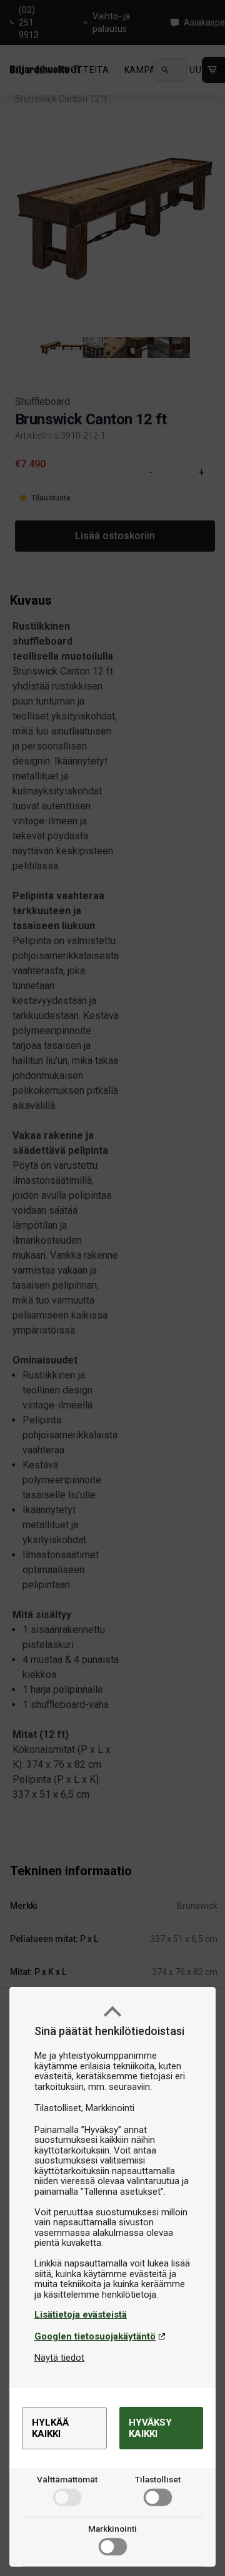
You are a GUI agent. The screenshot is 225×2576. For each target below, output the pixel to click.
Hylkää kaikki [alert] (50, 2428)
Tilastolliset (158, 2479)
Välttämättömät (67, 2479)
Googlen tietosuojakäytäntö (95, 2336)
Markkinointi (112, 2529)
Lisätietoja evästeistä (81, 2315)
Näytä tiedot (59, 2358)
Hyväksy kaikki (150, 2428)
